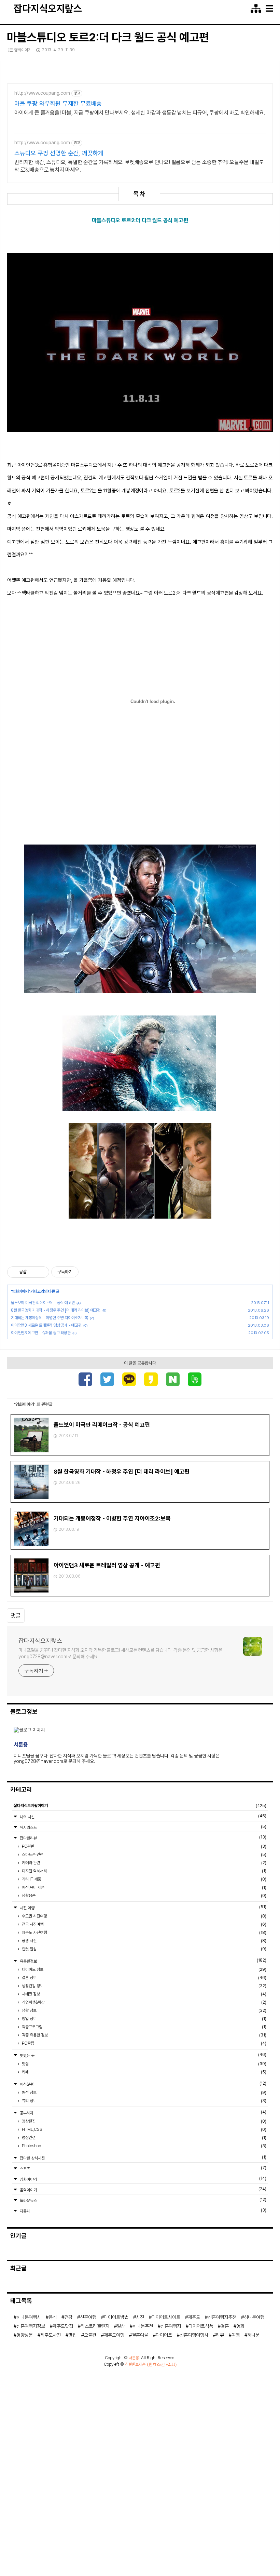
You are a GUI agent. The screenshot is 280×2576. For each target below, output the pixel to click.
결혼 (225, 2326)
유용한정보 (143, 1961)
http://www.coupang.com (42, 93)
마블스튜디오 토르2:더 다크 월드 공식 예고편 (108, 37)
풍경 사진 (144, 1941)
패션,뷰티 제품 (144, 1887)
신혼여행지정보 (31, 2326)
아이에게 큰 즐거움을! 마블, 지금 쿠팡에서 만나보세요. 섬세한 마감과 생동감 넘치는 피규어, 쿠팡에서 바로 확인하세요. (140, 113)
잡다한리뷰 (143, 1838)
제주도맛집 (63, 2326)
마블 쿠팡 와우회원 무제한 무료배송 (58, 103)
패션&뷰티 (143, 2084)
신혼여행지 (171, 2326)
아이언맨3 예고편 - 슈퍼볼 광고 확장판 (41, 1333)
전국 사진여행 (144, 1924)
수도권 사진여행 (144, 1916)
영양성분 (25, 2335)
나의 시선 (143, 1816)
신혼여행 (88, 2317)
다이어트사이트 (166, 2317)
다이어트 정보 (144, 1969)
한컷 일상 (144, 1949)
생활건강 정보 (144, 1986)
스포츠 (143, 2168)
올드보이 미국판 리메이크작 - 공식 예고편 (43, 1303)
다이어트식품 (201, 2326)
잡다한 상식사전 (143, 2158)
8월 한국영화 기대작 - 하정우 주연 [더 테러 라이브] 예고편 (56, 1310)
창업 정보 (144, 2019)
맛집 (144, 2064)
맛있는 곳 (143, 2055)
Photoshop (144, 2146)
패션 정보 (144, 2093)
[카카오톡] (129, 1380)
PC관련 (144, 1846)
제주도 (194, 2317)
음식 (53, 2317)
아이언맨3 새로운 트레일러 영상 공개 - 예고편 (46, 1325)
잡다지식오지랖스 (48, 9)
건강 (68, 2317)
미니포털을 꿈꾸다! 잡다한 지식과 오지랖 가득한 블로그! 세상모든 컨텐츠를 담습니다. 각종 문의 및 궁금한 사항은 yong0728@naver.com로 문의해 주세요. (120, 1653)
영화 (240, 2326)
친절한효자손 (135, 2364)
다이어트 (164, 2335)
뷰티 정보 (144, 2101)
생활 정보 (144, 2010)
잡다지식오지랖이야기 (140, 1806)
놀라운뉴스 (143, 2200)
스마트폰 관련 (144, 1855)
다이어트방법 (116, 2317)
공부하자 (143, 2113)
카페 (144, 2072)
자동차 (143, 2211)
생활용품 (144, 1896)
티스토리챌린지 (95, 2326)
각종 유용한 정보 (144, 2035)
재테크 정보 (144, 1994)
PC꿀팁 (144, 2043)
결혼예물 (140, 2335)
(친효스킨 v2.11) (162, 2364)
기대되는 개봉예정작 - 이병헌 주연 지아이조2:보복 (49, 1318)
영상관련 (144, 2138)
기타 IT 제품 (144, 1879)
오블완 (90, 2335)
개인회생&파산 (144, 2002)
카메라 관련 (144, 1863)
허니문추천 (143, 2326)
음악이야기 (143, 2189)
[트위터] (107, 1380)
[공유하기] (33, 1272)
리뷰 (220, 2335)
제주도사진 (51, 2335)
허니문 (253, 2335)
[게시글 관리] (41, 1272)
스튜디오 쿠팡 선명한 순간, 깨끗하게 (59, 153)
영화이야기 (23, 50)
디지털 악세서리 (144, 1871)
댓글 (16, 1616)
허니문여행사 (29, 2317)
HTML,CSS (144, 2129)
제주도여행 (114, 2335)
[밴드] (195, 1380)
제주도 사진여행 (144, 1933)
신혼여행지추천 (222, 2317)
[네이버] (173, 1380)
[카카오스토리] (151, 1380)
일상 (121, 2326)
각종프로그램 (144, 2027)
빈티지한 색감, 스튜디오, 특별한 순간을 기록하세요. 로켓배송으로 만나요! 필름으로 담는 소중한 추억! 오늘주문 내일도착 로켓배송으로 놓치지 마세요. (139, 166)
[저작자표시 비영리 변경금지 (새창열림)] (88, 1272)
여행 (236, 2335)
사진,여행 (143, 1907)
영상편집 (144, 2121)
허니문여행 (254, 2317)
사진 (140, 2317)
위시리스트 (143, 1827)
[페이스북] (85, 1380)
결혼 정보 (144, 1978)
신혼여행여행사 (194, 2335)
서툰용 (134, 2358)
